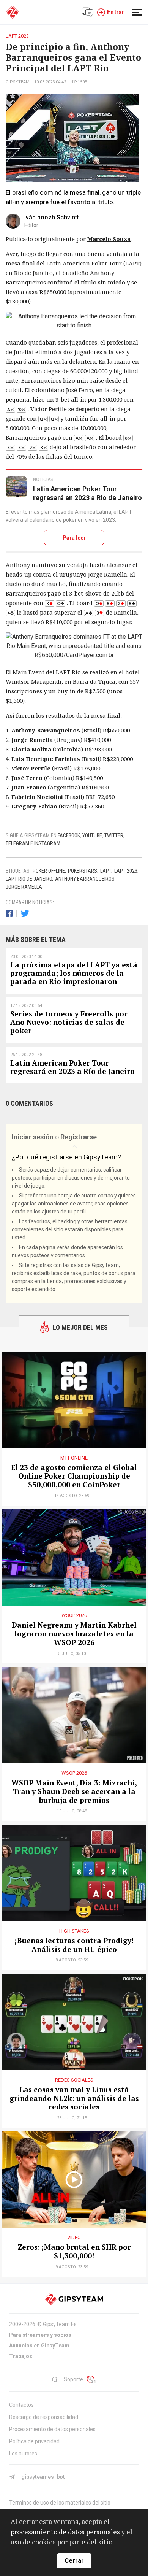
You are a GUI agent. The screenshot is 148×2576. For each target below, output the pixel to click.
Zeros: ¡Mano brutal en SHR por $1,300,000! (74, 2252)
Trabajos (21, 2356)
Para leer (74, 538)
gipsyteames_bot (43, 2477)
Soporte (73, 2379)
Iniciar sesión (33, 1137)
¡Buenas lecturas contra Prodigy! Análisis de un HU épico (74, 1945)
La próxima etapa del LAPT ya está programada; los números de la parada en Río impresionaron (74, 973)
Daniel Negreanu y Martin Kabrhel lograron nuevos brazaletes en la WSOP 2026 (74, 1634)
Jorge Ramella (24, 887)
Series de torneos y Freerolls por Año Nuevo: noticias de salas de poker (69, 1022)
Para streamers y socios (40, 2335)
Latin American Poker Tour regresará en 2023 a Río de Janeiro (87, 493)
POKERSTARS (83, 871)
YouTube (92, 835)
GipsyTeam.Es (60, 2324)
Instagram (47, 843)
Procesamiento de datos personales (52, 2429)
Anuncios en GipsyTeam (39, 2346)
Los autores (23, 2454)
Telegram (17, 843)
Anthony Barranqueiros (85, 879)
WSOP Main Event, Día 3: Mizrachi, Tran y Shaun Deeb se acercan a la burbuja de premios (74, 1791)
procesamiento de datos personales (65, 2532)
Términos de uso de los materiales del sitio (60, 2503)
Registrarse (79, 1137)
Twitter (114, 835)
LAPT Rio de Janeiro (29, 879)
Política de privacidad (34, 2441)
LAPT (106, 871)
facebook (69, 835)
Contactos (21, 2405)
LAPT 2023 (126, 871)
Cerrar (74, 2561)
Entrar (116, 12)
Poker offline (49, 871)
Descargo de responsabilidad (44, 2417)
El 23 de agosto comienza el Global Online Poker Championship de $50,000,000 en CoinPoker (74, 1476)
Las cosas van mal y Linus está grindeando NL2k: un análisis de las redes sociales (74, 2098)
